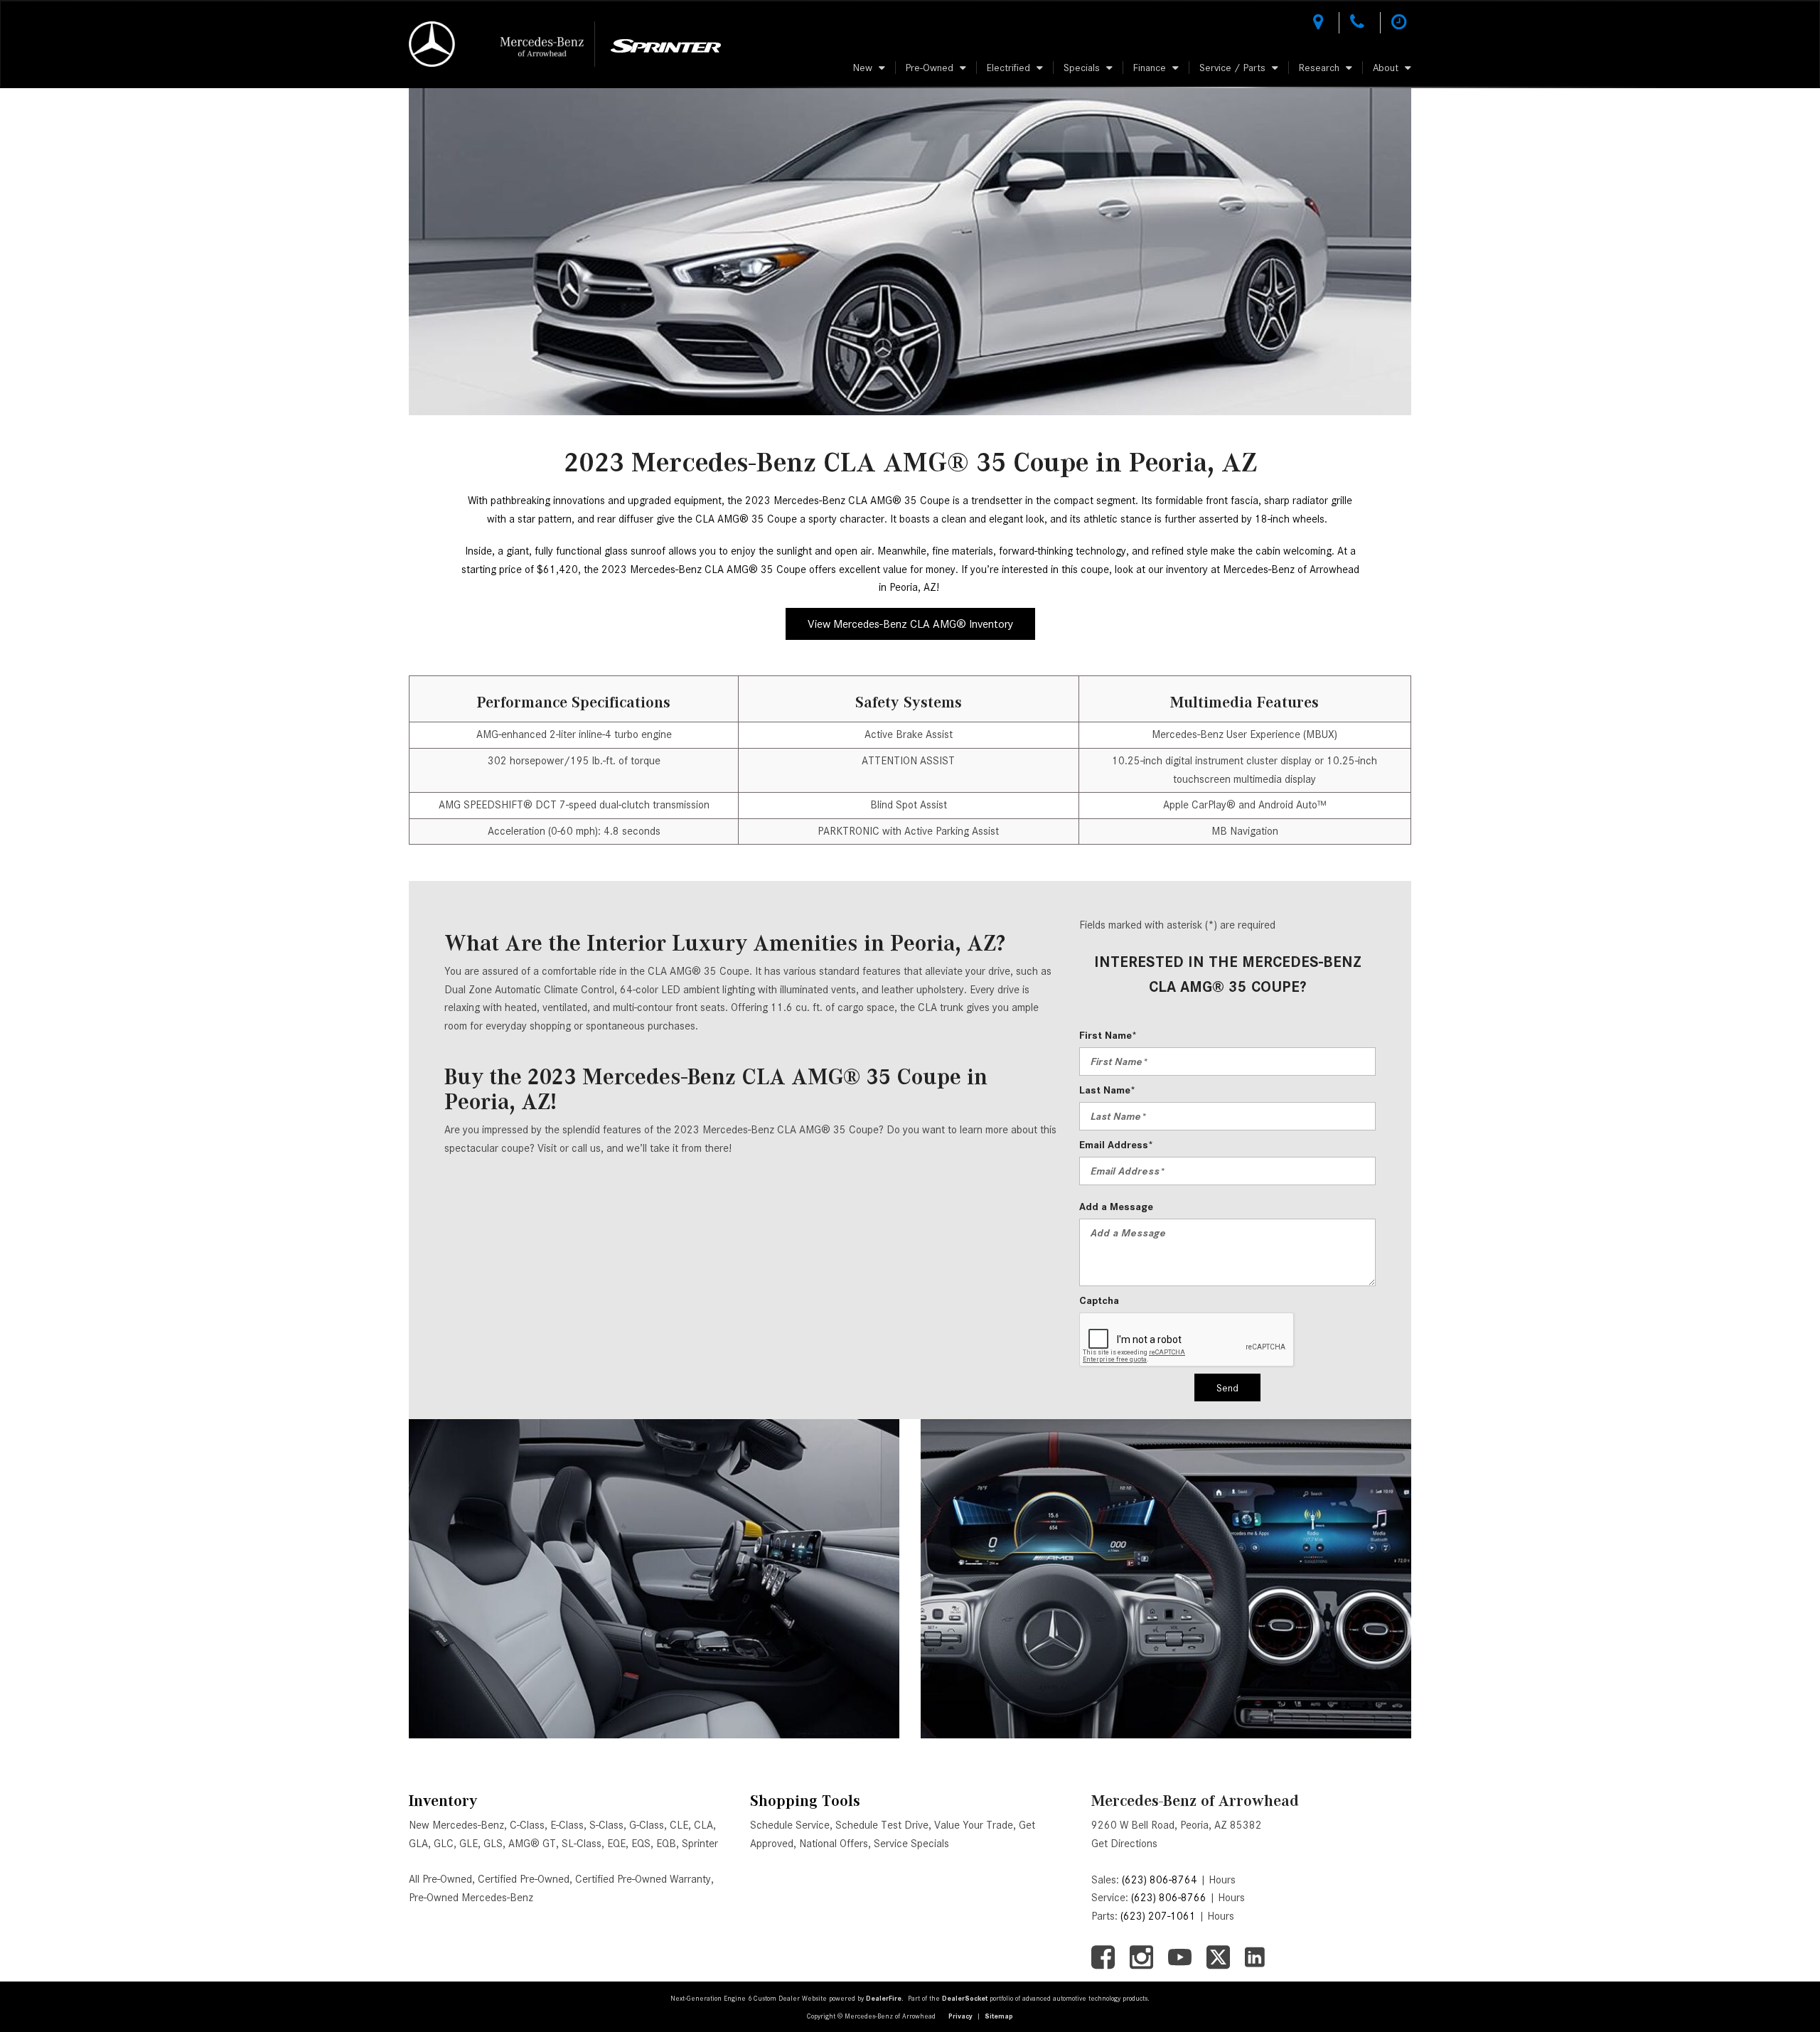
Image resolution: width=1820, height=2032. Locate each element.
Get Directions (1124, 1844)
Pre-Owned (930, 68)
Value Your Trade (974, 1825)
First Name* (1108, 1035)
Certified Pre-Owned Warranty (643, 1879)
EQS (641, 1844)
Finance (1150, 68)
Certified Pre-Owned (524, 1879)
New (863, 68)
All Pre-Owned (440, 1879)
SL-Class (582, 1844)
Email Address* (1116, 1145)
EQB (666, 1844)
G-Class (647, 1825)
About (1386, 68)
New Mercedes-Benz (456, 1825)
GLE (469, 1844)
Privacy (960, 2016)
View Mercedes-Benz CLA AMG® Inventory (910, 624)
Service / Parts (1232, 68)
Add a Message (1116, 1207)
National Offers (834, 1844)
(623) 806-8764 (1160, 1880)
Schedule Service (790, 1825)
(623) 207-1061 (1158, 1916)
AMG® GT (532, 1844)
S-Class (606, 1825)
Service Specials (911, 1844)
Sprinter (700, 1844)
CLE (679, 1825)
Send (1227, 1388)
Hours (1222, 1880)
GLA (418, 1844)
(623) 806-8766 (1169, 1898)
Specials (1082, 68)
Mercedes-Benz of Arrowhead (1195, 1801)
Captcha (1099, 1300)
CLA (703, 1825)
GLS (493, 1844)
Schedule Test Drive (882, 1825)
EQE (616, 1844)
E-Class (567, 1825)
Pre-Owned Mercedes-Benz (471, 1898)
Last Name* (1107, 1090)
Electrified (1008, 68)
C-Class (527, 1825)
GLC (444, 1844)
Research (1319, 68)
